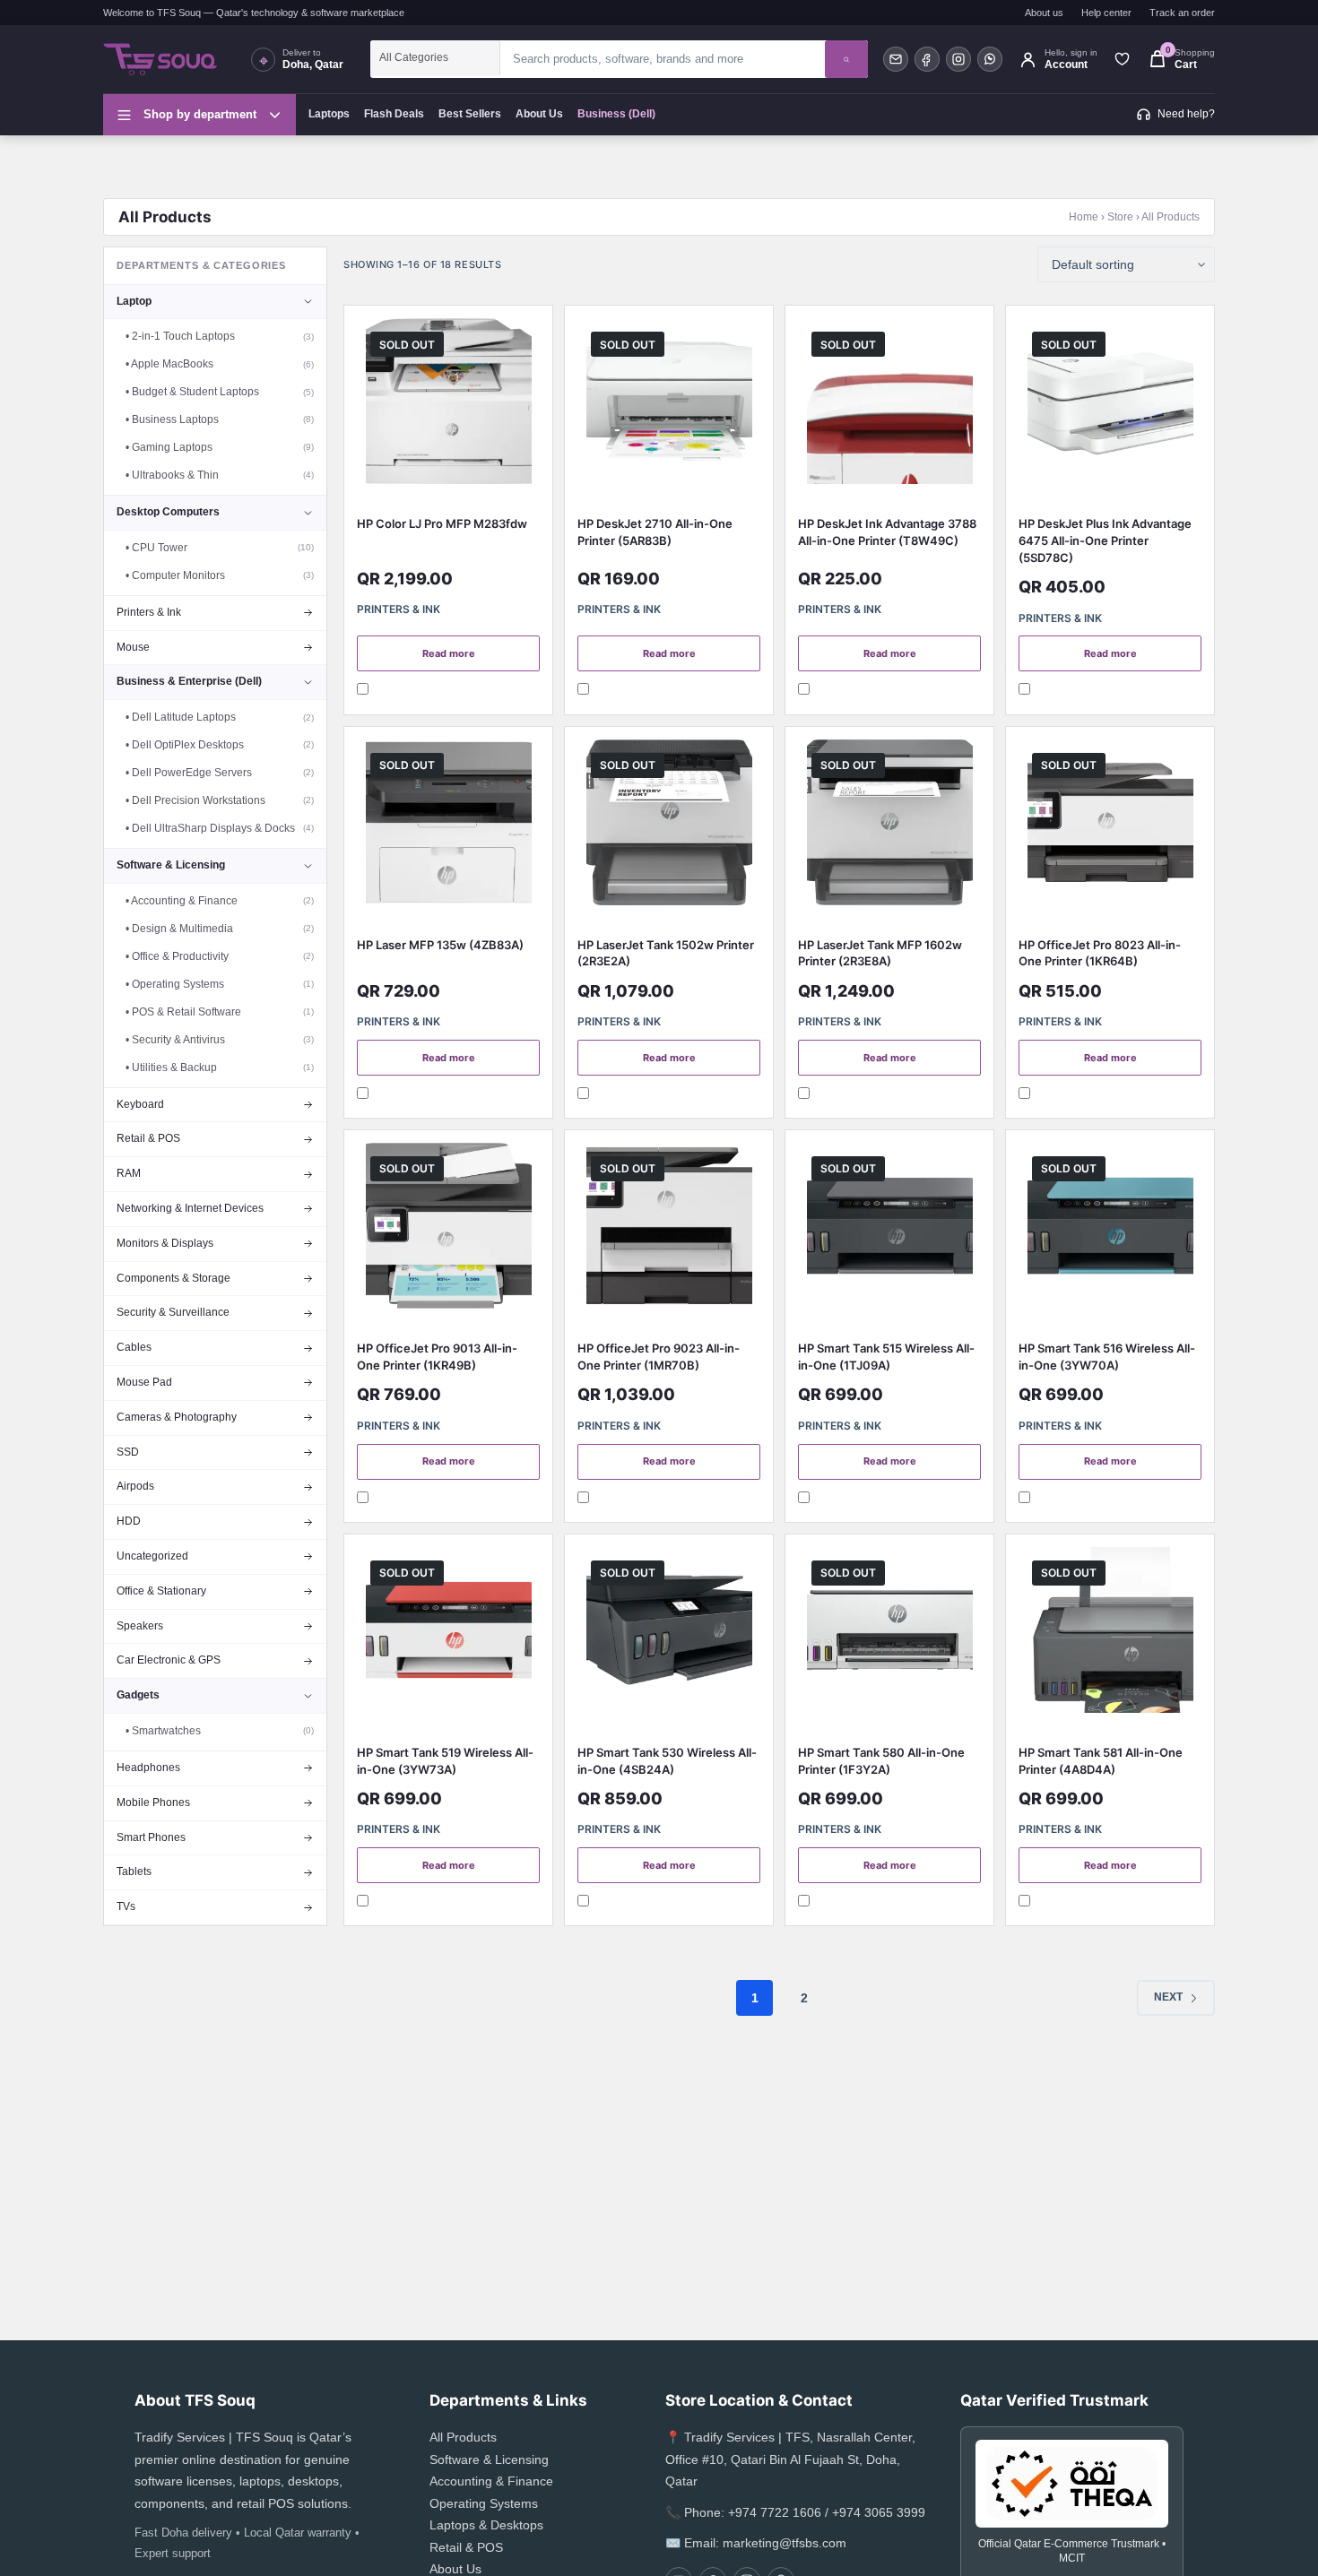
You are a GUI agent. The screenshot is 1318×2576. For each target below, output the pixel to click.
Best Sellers (470, 114)
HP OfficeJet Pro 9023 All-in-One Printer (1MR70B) (659, 1357)
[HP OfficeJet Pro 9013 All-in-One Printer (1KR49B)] (448, 1230)
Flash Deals (394, 114)
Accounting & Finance (491, 2481)
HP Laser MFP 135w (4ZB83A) (440, 945)
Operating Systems (484, 2503)
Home (1084, 217)
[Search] (846, 59)
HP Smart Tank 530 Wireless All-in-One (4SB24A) (667, 1761)
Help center (1106, 13)
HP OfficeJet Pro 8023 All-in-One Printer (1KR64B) (1100, 953)
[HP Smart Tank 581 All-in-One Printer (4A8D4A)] (1110, 1634)
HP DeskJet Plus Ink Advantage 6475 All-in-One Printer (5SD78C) (1105, 540)
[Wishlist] (1122, 60)
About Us (539, 114)
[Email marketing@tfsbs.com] (896, 59)
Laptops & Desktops (486, 2525)
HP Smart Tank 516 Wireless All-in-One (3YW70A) (1107, 1357)
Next (1168, 1997)
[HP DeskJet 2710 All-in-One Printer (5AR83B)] (669, 406)
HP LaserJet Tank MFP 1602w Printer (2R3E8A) (880, 953)
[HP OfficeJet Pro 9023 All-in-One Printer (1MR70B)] (669, 1230)
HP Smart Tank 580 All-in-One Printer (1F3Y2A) (881, 1761)
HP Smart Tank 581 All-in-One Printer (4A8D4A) (1101, 1761)
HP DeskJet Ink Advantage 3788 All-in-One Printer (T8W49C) (887, 532)
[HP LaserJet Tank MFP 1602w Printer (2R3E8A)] (889, 827)
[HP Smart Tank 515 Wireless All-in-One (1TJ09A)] (889, 1230)
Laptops (329, 114)
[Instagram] (958, 59)
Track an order (1182, 13)
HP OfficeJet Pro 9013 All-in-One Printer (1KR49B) (437, 1357)
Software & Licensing (489, 2459)
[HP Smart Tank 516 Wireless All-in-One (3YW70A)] (1110, 1230)
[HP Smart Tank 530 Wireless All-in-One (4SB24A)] (669, 1634)
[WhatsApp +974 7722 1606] (990, 59)
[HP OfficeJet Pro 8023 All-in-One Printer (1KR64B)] (1110, 827)
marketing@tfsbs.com (785, 2543)
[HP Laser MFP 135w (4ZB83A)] (448, 827)
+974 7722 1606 (775, 2512)
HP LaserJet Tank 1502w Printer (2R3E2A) (666, 953)
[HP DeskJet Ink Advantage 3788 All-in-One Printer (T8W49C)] (889, 406)
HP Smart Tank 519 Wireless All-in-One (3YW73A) (445, 1761)
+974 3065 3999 (879, 2512)
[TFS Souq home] (169, 60)
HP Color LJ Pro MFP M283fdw (442, 523)
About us (1044, 13)
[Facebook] (927, 59)
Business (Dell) (616, 114)
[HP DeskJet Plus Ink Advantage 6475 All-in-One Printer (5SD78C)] (1110, 406)
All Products (463, 2437)
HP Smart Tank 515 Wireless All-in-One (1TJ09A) (886, 1357)
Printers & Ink (399, 609)
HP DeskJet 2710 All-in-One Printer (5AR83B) (655, 532)
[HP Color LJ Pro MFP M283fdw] (448, 406)
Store (1120, 217)
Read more (449, 653)
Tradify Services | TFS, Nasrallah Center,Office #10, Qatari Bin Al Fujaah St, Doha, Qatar (790, 2459)
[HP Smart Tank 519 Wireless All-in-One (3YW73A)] (448, 1634)
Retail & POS (466, 2547)
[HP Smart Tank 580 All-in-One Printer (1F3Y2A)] (889, 1634)
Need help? (1186, 114)
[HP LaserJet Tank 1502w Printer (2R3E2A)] (669, 827)
